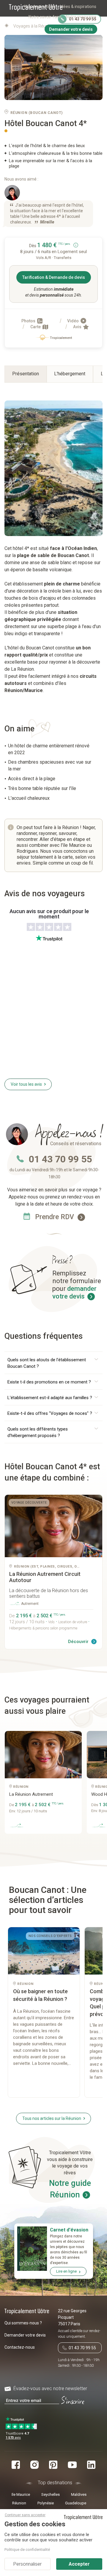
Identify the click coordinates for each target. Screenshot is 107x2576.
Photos (29, 321)
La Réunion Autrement (31, 1794)
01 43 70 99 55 (60, 1159)
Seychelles (51, 2494)
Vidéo (73, 321)
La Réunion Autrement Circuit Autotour (45, 1577)
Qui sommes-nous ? (23, 2323)
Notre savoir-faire (45, 17)
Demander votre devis (25, 2335)
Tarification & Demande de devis (54, 277)
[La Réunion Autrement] (53, 1526)
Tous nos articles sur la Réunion (52, 2118)
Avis (78, 327)
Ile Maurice (21, 2494)
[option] (45, 1785)
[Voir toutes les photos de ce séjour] (53, 68)
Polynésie (46, 2503)
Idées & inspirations (78, 7)
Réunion (19, 2503)
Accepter (79, 2564)
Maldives (79, 2494)
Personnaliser (27, 2564)
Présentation (26, 374)
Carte (36, 327)
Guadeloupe (76, 2503)
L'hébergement (70, 374)
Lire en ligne (66, 2271)
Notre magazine (81, 17)
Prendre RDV (55, 1217)
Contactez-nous (20, 2347)
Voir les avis (26, 1084)
